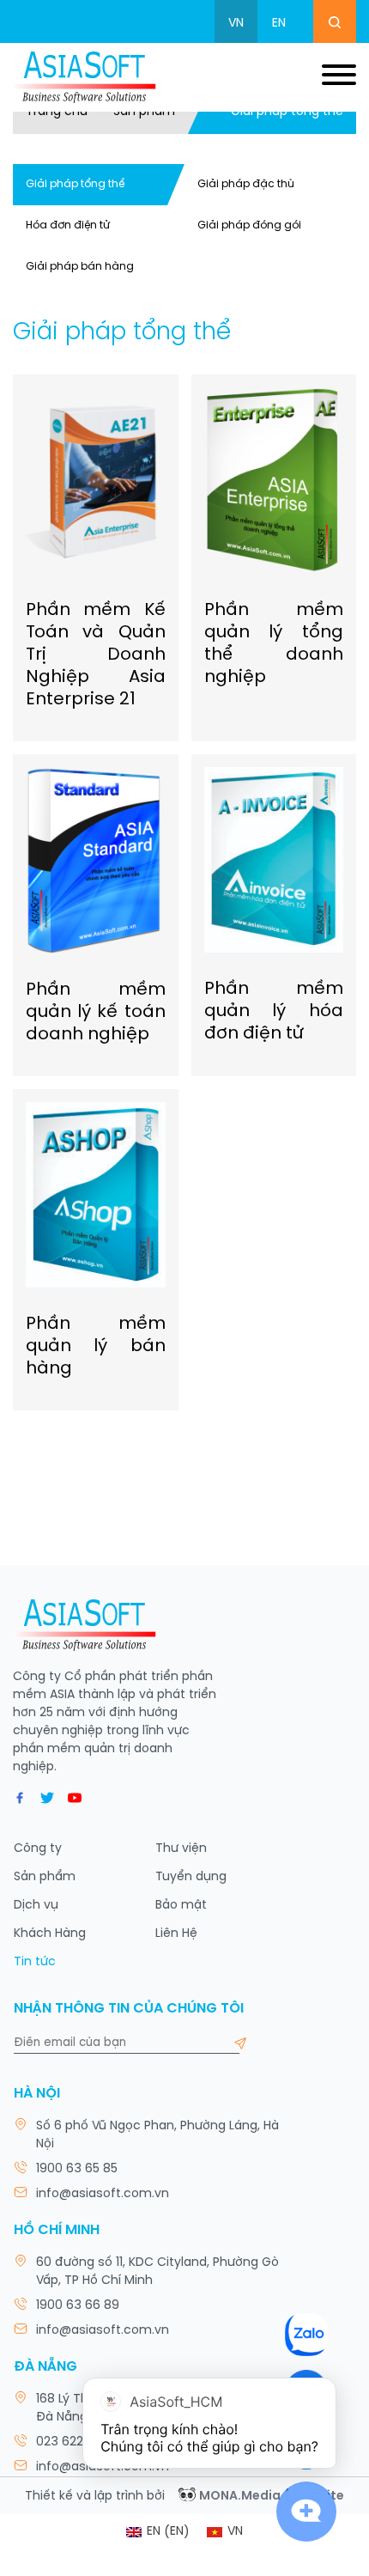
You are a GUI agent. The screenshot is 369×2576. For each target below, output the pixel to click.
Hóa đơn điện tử (68, 225)
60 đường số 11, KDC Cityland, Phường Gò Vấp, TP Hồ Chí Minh (157, 2272)
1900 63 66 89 (78, 2306)
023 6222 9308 (80, 2442)
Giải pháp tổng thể (75, 184)
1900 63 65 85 (77, 2169)
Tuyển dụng (191, 1877)
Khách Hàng (50, 1934)
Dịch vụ (36, 1906)
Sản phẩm (144, 112)
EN (279, 24)
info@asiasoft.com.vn (103, 2194)
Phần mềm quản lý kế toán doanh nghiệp (96, 1012)
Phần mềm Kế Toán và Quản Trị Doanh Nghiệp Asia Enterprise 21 (96, 655)
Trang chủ (57, 112)
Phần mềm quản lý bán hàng (96, 1346)
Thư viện (181, 1849)
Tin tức (35, 1962)
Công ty (38, 1849)
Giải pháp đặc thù (246, 184)
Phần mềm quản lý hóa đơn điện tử (274, 1011)
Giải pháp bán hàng (80, 267)
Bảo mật (181, 1906)
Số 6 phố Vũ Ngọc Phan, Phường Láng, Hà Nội (157, 2135)
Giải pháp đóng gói (249, 225)
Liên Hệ (176, 1934)
